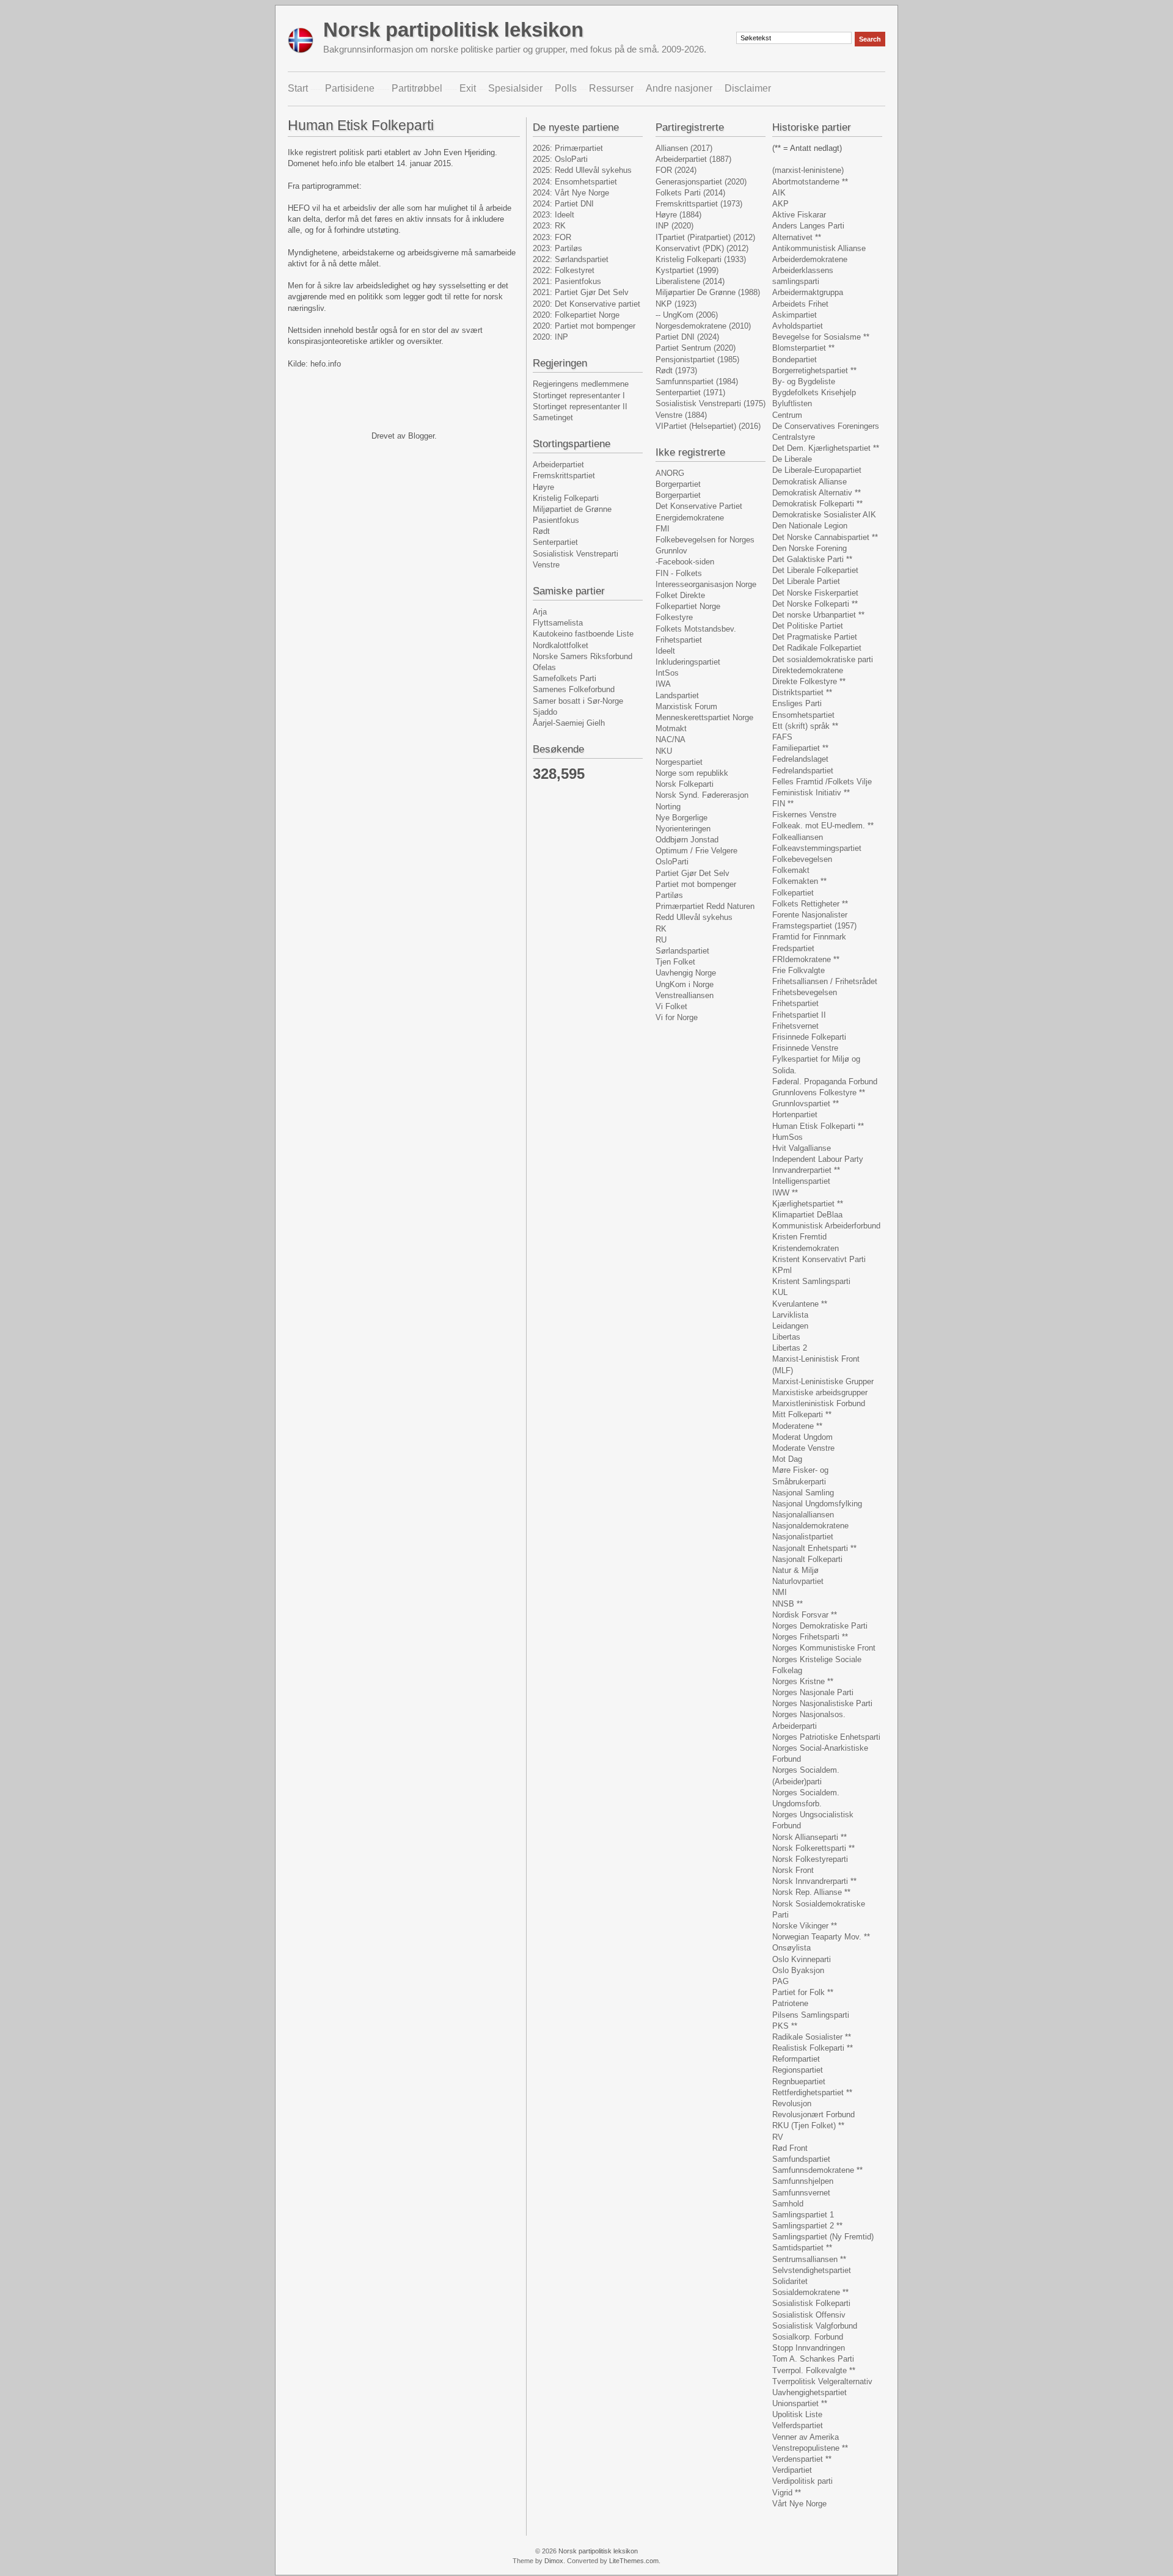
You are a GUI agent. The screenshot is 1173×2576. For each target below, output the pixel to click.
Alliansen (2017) (684, 148)
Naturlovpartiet (798, 1581)
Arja (540, 612)
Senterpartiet (555, 542)
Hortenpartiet (795, 1115)
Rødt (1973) (676, 370)
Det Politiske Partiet (808, 626)
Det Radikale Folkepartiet (817, 648)
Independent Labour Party (818, 1159)
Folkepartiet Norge (688, 606)
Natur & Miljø (795, 1570)
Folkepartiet (793, 893)
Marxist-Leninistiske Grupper (823, 1381)
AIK (779, 193)
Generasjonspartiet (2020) (701, 182)
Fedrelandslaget (800, 759)
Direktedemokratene (808, 670)
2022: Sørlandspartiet (571, 259)
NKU (664, 751)
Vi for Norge (677, 1017)
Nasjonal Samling (803, 1493)
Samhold (788, 2204)
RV (778, 2137)
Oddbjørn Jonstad (687, 840)
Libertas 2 (790, 1348)
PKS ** (785, 2026)
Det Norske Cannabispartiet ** (825, 537)
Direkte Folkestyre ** (809, 681)
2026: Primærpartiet (568, 148)
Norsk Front (793, 1870)
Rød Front (790, 2148)
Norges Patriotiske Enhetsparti (826, 1737)
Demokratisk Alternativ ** (817, 493)
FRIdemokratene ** (806, 959)
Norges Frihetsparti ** (810, 1637)
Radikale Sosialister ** (812, 2037)
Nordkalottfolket (561, 645)
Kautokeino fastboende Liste (583, 634)
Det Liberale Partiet (806, 581)
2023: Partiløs (557, 248)
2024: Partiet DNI (563, 204)
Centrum (787, 415)
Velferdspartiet (798, 2425)
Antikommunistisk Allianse (819, 248)
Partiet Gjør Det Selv (692, 873)
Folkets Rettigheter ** (810, 904)
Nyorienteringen (683, 829)
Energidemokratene (690, 518)
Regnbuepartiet (799, 2082)
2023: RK (549, 226)
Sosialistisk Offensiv (809, 2315)
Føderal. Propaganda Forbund (825, 1082)
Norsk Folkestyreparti (810, 1859)
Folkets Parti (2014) (690, 193)
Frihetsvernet (795, 1026)
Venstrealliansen (685, 995)
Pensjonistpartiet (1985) (697, 359)
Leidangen (790, 1326)
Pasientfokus (556, 520)
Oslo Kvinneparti (802, 1959)
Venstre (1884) (681, 415)
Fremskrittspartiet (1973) (699, 204)
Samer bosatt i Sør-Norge (578, 701)
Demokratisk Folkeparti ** (817, 504)
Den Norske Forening (809, 548)
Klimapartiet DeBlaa (807, 1215)
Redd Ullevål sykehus (694, 917)
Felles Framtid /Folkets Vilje (822, 782)
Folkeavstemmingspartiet (817, 848)
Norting (668, 807)
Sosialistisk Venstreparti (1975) (711, 403)
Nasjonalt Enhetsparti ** (814, 1548)
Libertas (786, 1337)
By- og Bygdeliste (804, 381)
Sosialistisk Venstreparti (576, 554)
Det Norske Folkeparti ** (815, 604)
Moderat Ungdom (802, 1437)
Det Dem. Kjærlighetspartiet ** (826, 448)
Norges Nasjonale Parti (813, 1692)
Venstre (546, 565)
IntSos (667, 673)
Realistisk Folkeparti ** (813, 2048)
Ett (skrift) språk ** (805, 726)
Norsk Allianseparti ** (809, 1837)
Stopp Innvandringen (809, 2348)
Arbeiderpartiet (558, 465)
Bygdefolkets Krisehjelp (814, 392)
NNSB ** (787, 1604)
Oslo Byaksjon (798, 1970)
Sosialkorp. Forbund (808, 2337)
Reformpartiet (796, 2059)
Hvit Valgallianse (802, 1148)
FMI (663, 529)
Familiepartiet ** (800, 748)
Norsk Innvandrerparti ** (814, 1881)
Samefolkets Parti (565, 678)
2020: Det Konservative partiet (586, 304)
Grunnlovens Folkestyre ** (819, 1093)
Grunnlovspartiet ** (806, 1104)
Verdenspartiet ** (802, 2459)
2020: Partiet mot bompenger (584, 326)
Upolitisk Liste (797, 2414)
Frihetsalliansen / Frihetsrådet (825, 981)
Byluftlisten (792, 403)
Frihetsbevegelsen (805, 992)
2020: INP (550, 337)
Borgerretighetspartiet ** (814, 370)
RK (661, 929)
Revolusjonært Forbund (813, 2114)
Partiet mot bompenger (696, 884)
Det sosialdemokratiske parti (823, 659)
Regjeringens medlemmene (581, 384)
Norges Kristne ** (803, 1681)
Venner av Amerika (806, 2437)
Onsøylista (791, 1948)
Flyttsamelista (558, 623)
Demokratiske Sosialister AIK (824, 515)
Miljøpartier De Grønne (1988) (708, 292)
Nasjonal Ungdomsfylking (817, 1504)
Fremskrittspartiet (564, 476)
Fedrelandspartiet (803, 771)
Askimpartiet (795, 315)
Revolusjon (792, 2103)
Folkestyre (674, 617)
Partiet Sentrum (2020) (696, 348)
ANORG (670, 473)
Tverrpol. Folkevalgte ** (814, 2370)
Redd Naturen (730, 906)
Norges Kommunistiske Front (824, 1648)
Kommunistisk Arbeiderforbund (826, 1226)
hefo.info (326, 364)
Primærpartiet (680, 906)
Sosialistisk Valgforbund (815, 2326)
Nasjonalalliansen (803, 1515)
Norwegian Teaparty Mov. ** (821, 1937)
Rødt (541, 531)
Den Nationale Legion (810, 526)
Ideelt (665, 651)
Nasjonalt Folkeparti (807, 1559)
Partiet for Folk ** (803, 1992)
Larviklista (790, 1315)
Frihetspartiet (679, 640)
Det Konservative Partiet (699, 506)
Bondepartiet (795, 359)
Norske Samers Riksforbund (583, 656)
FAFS (782, 737)
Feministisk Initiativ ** (811, 793)
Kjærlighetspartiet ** (808, 1204)
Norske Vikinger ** (805, 1926)
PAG (780, 1981)
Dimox (554, 2561)
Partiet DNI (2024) (687, 337)
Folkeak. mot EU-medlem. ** (823, 826)
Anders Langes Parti (808, 226)
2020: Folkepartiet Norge (576, 315)
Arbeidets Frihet (800, 304)
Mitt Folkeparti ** (802, 1414)
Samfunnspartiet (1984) (697, 381)
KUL (780, 1292)
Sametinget (553, 418)
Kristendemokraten (806, 1248)
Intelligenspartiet (801, 1181)
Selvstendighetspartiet (812, 2270)
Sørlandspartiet (682, 951)
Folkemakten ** (799, 881)
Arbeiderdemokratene (810, 259)
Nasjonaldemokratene (810, 1526)
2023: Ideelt (554, 215)
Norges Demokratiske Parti (820, 1626)
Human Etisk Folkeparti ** (818, 1126)
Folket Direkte (680, 595)
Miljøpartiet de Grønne (572, 509)
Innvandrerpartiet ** (806, 1170)
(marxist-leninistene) (808, 170)
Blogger (421, 436)
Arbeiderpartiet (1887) (693, 159)
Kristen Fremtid (799, 1237)
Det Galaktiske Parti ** (812, 559)
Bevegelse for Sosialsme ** (821, 337)
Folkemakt (791, 870)
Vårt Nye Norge (799, 2504)
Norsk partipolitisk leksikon (453, 30)
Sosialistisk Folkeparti (811, 2303)
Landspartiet (677, 695)
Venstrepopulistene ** (810, 2448)
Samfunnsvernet (801, 2193)
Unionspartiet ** (800, 2403)
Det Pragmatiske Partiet (815, 637)
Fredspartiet (793, 948)
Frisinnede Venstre (805, 1048)
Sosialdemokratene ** (810, 2292)
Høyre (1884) (678, 215)
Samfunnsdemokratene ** (817, 2170)
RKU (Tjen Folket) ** (808, 2125)
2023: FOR (552, 237)
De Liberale (792, 459)
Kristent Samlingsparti (811, 1281)
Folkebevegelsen (802, 859)
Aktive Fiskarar (799, 215)
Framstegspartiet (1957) (814, 926)
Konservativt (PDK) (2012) (702, 248)
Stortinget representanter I (579, 396)
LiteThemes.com (634, 2561)
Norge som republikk (692, 773)
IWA (663, 684)
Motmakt (671, 728)
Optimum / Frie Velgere (696, 851)
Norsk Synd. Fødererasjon (702, 795)
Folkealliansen (798, 837)
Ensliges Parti (797, 703)
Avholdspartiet (798, 326)
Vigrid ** (787, 2493)
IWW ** (785, 1193)
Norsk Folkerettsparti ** (813, 1848)
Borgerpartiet (678, 484)
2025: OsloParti (560, 159)
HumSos (787, 1137)
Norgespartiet (679, 762)
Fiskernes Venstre (804, 815)
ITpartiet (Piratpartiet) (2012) (705, 237)
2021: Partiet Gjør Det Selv (581, 292)
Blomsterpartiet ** (803, 348)
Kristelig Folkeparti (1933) (701, 259)
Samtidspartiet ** (802, 2248)
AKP (780, 204)
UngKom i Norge (685, 984)
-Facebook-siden (685, 562)
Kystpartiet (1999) (687, 270)
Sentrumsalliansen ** (809, 2259)
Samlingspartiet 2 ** (807, 2226)
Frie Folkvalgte (798, 970)
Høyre (543, 487)
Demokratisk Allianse (809, 482)
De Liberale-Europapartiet (817, 470)
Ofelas (544, 667)
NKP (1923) (676, 304)
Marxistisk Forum (686, 706)
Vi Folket (671, 1006)
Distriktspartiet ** (802, 692)
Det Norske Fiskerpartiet (815, 593)
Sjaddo (545, 712)
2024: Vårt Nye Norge (571, 193)
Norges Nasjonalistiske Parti (822, 1703)
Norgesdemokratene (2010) (703, 326)
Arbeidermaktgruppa (808, 292)
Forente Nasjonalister (810, 915)
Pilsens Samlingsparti (811, 2015)
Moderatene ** (797, 1426)
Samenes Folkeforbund (574, 689)
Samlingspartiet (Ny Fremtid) (823, 2237)
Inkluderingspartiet (688, 662)
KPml (782, 1270)
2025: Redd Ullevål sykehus (582, 170)
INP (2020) (674, 226)
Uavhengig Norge (686, 973)
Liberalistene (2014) (690, 281)
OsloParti (672, 862)
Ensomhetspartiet (803, 715)
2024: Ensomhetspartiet (575, 182)
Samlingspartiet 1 (803, 2215)
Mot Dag (787, 1459)
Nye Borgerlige (682, 818)
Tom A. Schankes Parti (813, 2359)
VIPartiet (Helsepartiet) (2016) (708, 426)
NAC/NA (671, 739)
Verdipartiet (792, 2470)
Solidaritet (790, 2281)
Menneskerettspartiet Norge (704, 717)
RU (661, 940)
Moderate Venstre (803, 1448)
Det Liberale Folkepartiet (815, 570)
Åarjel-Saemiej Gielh (569, 723)
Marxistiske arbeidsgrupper (820, 1392)
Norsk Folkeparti (685, 784)
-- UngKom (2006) (687, 315)
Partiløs (669, 895)
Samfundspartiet (801, 2159)
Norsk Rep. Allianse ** (811, 1892)
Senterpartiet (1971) (690, 392)
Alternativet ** (797, 237)
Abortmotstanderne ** (810, 182)
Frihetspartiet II (799, 1015)
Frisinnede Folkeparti (809, 1037)
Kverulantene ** (800, 1304)
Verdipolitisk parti (802, 2481)
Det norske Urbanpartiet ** (818, 615)
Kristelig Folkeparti (566, 498)
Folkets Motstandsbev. (696, 629)
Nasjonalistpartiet (803, 1537)
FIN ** (783, 804)
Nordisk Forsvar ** (805, 1615)
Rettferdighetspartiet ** (812, 2093)
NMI (780, 1592)
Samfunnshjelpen (803, 2181)
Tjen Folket (675, 962)
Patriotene (790, 2003)
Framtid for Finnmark (809, 937)
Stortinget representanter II (580, 407)
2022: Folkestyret (564, 270)
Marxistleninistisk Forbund (819, 1403)
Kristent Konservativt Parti (819, 1259)
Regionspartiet (798, 2070)
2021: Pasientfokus (567, 281)
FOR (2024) (676, 170)
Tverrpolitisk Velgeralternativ (822, 2381)
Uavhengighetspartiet (809, 2392)
